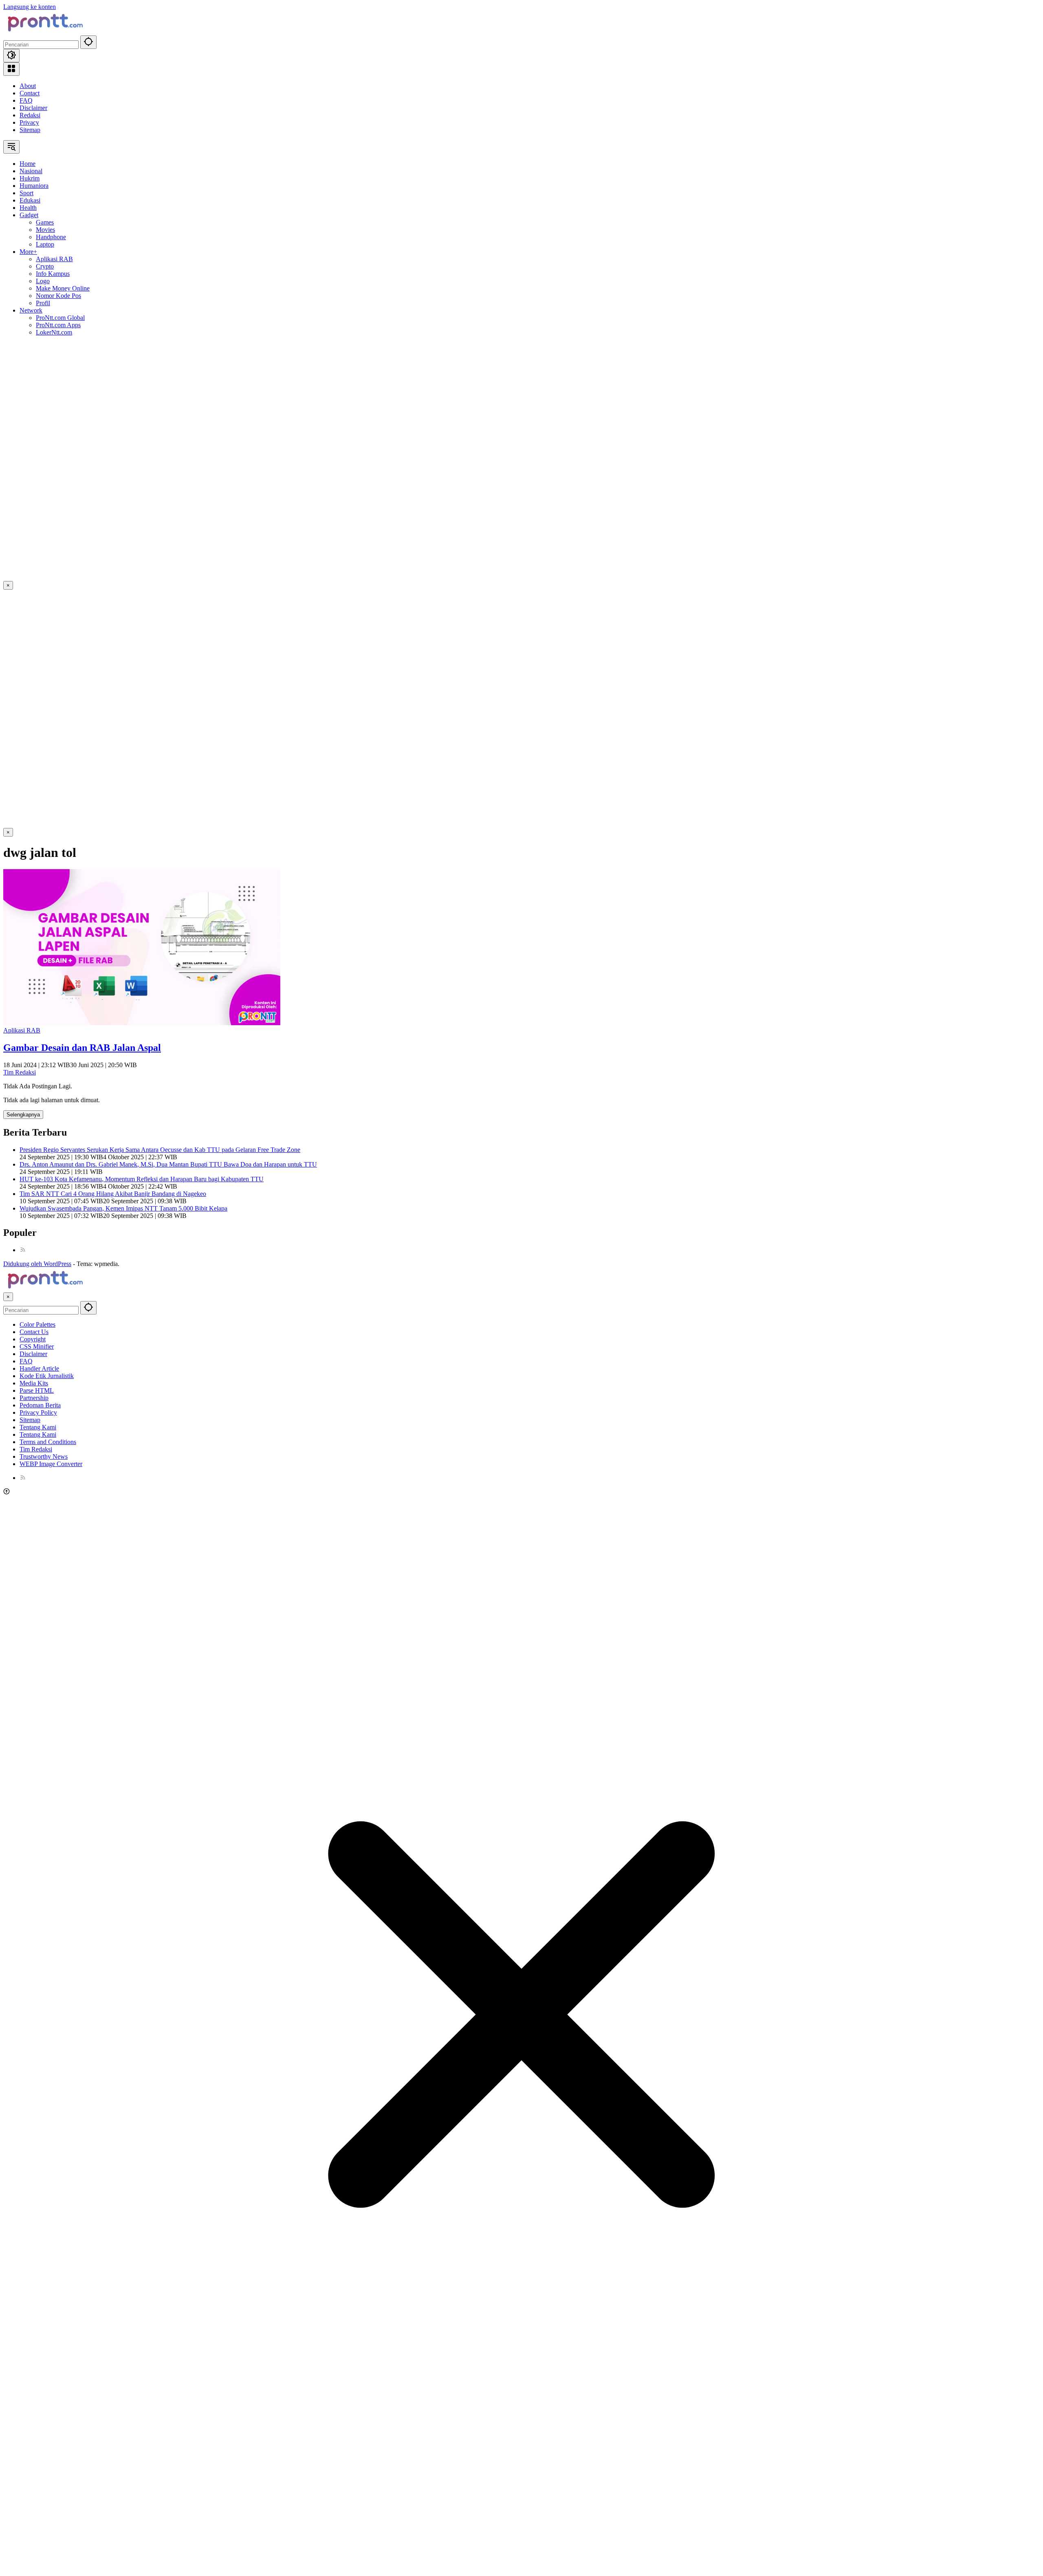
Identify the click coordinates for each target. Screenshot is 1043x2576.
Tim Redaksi (20, 1072)
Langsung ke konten (30, 7)
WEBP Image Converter (51, 1464)
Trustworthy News (44, 1456)
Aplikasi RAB (22, 1030)
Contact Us (34, 1332)
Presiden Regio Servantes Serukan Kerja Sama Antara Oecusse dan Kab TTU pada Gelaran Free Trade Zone (160, 1150)
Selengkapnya (23, 1115)
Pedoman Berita (40, 1405)
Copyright (33, 1339)
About (28, 86)
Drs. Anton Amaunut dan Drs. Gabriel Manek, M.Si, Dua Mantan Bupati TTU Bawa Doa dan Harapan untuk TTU (168, 1164)
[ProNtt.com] (44, 32)
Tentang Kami (38, 1427)
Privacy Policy (38, 1412)
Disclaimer (33, 108)
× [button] (8, 1297)
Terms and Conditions (48, 1442)
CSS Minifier (37, 1346)
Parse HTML (37, 1390)
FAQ (26, 100)
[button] (88, 42)
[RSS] (23, 1250)
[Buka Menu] (11, 69)
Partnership (34, 1398)
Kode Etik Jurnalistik (47, 1376)
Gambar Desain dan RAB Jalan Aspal (82, 1048)
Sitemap (30, 130)
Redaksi (30, 115)
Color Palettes (37, 1324)
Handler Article (39, 1368)
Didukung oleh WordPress (37, 1264)
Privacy (29, 122)
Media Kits (34, 1383)
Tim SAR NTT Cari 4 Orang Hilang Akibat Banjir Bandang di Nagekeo (113, 1194)
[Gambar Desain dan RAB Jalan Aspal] (142, 1023)
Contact (30, 93)
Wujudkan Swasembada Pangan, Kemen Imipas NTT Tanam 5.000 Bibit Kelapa (123, 1208)
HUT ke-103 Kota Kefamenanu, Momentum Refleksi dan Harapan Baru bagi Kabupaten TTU (142, 1179)
